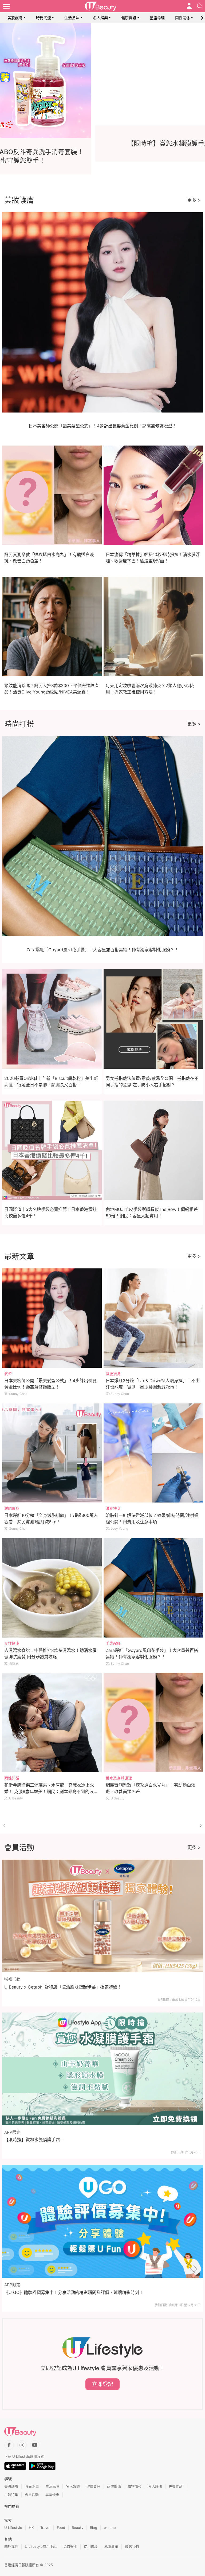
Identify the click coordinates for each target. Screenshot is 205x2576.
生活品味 (72, 18)
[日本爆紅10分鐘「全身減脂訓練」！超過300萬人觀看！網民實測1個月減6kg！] (52, 1453)
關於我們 (11, 2546)
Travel (45, 2528)
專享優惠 (52, 2495)
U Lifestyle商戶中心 (41, 2546)
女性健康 (12, 1643)
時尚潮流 (44, 18)
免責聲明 (70, 2546)
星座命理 (157, 18)
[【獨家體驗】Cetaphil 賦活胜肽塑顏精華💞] (102, 81)
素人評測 (155, 2486)
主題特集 (11, 2495)
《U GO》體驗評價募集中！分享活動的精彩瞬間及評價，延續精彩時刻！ (74, 2292)
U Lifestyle (13, 2528)
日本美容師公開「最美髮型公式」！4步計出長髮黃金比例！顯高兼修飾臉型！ (102, 426)
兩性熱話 (12, 1778)
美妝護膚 (15, 18)
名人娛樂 (100, 18)
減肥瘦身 (113, 1373)
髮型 (8, 1373)
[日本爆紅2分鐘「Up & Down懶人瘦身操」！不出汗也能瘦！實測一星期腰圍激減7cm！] (153, 1318)
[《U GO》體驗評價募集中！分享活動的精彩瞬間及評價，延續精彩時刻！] (102, 2221)
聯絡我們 (132, 2546)
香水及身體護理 (119, 1778)
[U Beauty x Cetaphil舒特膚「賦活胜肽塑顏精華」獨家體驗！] (102, 1916)
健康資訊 (129, 18)
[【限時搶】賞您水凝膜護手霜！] (102, 2069)
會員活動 (32, 2495)
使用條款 (91, 2546)
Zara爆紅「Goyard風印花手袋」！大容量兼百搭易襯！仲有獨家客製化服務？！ (102, 950)
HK (31, 2528)
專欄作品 (176, 2486)
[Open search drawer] (200, 6)
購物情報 (135, 2486)
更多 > (194, 200)
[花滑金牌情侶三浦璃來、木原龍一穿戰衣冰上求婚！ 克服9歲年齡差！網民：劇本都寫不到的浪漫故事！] (52, 1723)
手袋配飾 (113, 1643)
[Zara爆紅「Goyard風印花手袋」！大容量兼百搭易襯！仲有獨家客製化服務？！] (153, 1588)
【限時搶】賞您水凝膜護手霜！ (34, 2140)
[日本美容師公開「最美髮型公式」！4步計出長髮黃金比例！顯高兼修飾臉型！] (52, 1318)
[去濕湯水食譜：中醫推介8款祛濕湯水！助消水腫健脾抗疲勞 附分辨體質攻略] (52, 1588)
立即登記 (102, 2384)
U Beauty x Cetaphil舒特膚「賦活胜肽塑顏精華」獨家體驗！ (63, 1987)
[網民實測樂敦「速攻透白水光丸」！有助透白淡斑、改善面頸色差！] (153, 1723)
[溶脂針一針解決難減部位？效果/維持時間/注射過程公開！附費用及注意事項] (153, 1453)
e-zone (110, 2528)
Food (61, 2528)
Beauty (78, 2528)
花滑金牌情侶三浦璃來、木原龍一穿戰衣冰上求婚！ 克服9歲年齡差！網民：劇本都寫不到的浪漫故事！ (51, 1791)
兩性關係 (183, 18)
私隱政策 (111, 2546)
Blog (94, 2528)
